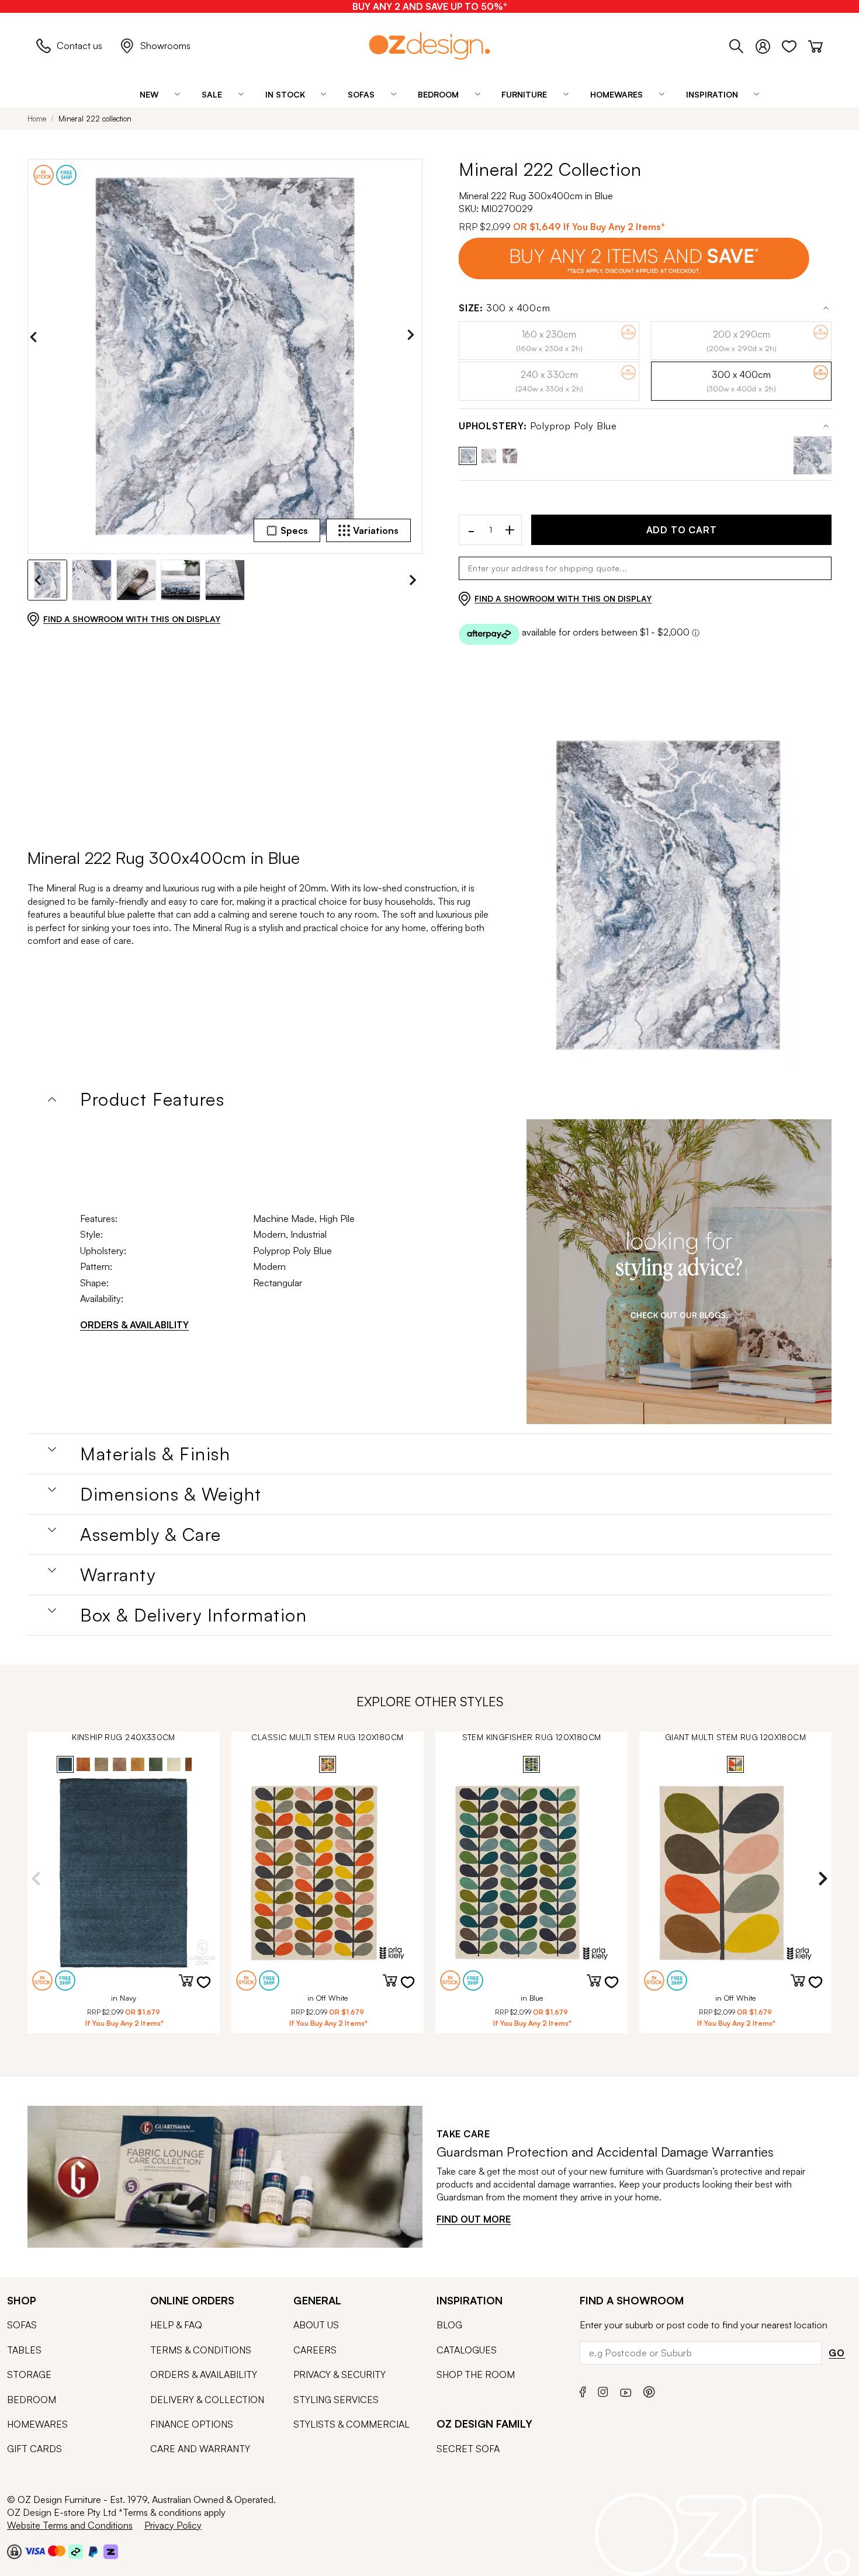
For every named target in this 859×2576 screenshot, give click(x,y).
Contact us (79, 46)
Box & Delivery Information (193, 1615)
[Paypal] (93, 2551)
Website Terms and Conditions (70, 2525)
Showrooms (165, 46)
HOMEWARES (37, 2424)
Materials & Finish (155, 1454)
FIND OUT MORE (474, 2219)
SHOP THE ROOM (476, 2374)
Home (37, 119)
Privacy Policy (173, 2525)
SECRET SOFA (468, 2449)
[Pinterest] (649, 2391)
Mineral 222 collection (95, 119)
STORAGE (29, 2374)
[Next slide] (414, 337)
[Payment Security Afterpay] (76, 2551)
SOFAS (22, 2325)
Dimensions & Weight (171, 1494)
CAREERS (315, 2350)
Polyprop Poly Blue (538, 426)
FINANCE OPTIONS (192, 2424)
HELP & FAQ (176, 2325)
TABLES (24, 2350)
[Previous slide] (36, 337)
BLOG (449, 2325)
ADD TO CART (682, 530)
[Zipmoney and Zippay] (111, 2551)
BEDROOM (32, 2400)
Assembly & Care (151, 1535)
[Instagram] (603, 2390)
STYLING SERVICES (336, 2400)
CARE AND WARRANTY (200, 2449)
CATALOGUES (467, 2350)
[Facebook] (583, 2391)
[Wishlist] (795, 44)
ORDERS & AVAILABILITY (134, 1325)
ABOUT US (316, 2325)
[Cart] (815, 44)
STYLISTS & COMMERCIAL (351, 2424)
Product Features (152, 1099)
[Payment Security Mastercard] (57, 2551)
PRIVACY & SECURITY (340, 2374)
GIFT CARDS (34, 2449)
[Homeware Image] (679, 1272)
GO (837, 2353)
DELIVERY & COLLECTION (207, 2400)
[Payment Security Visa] (35, 2551)
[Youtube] (626, 2391)
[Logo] (430, 46)
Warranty (118, 1575)
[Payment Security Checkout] (14, 2551)
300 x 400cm (505, 308)
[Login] (769, 44)
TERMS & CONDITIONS (201, 2350)
